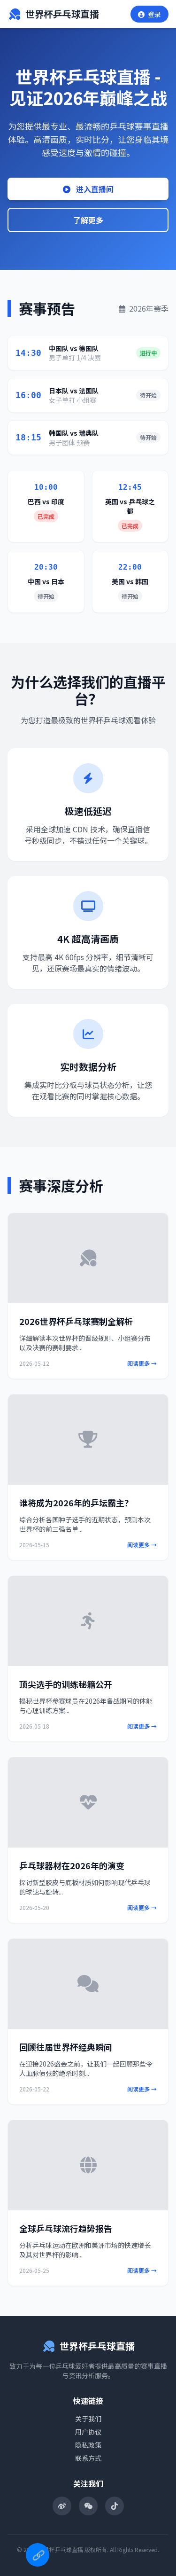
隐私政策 (88, 2445)
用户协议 (88, 2432)
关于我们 (88, 2419)
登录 (154, 14)
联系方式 (88, 2458)
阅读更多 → (142, 1363)
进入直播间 (94, 189)
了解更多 (88, 220)
